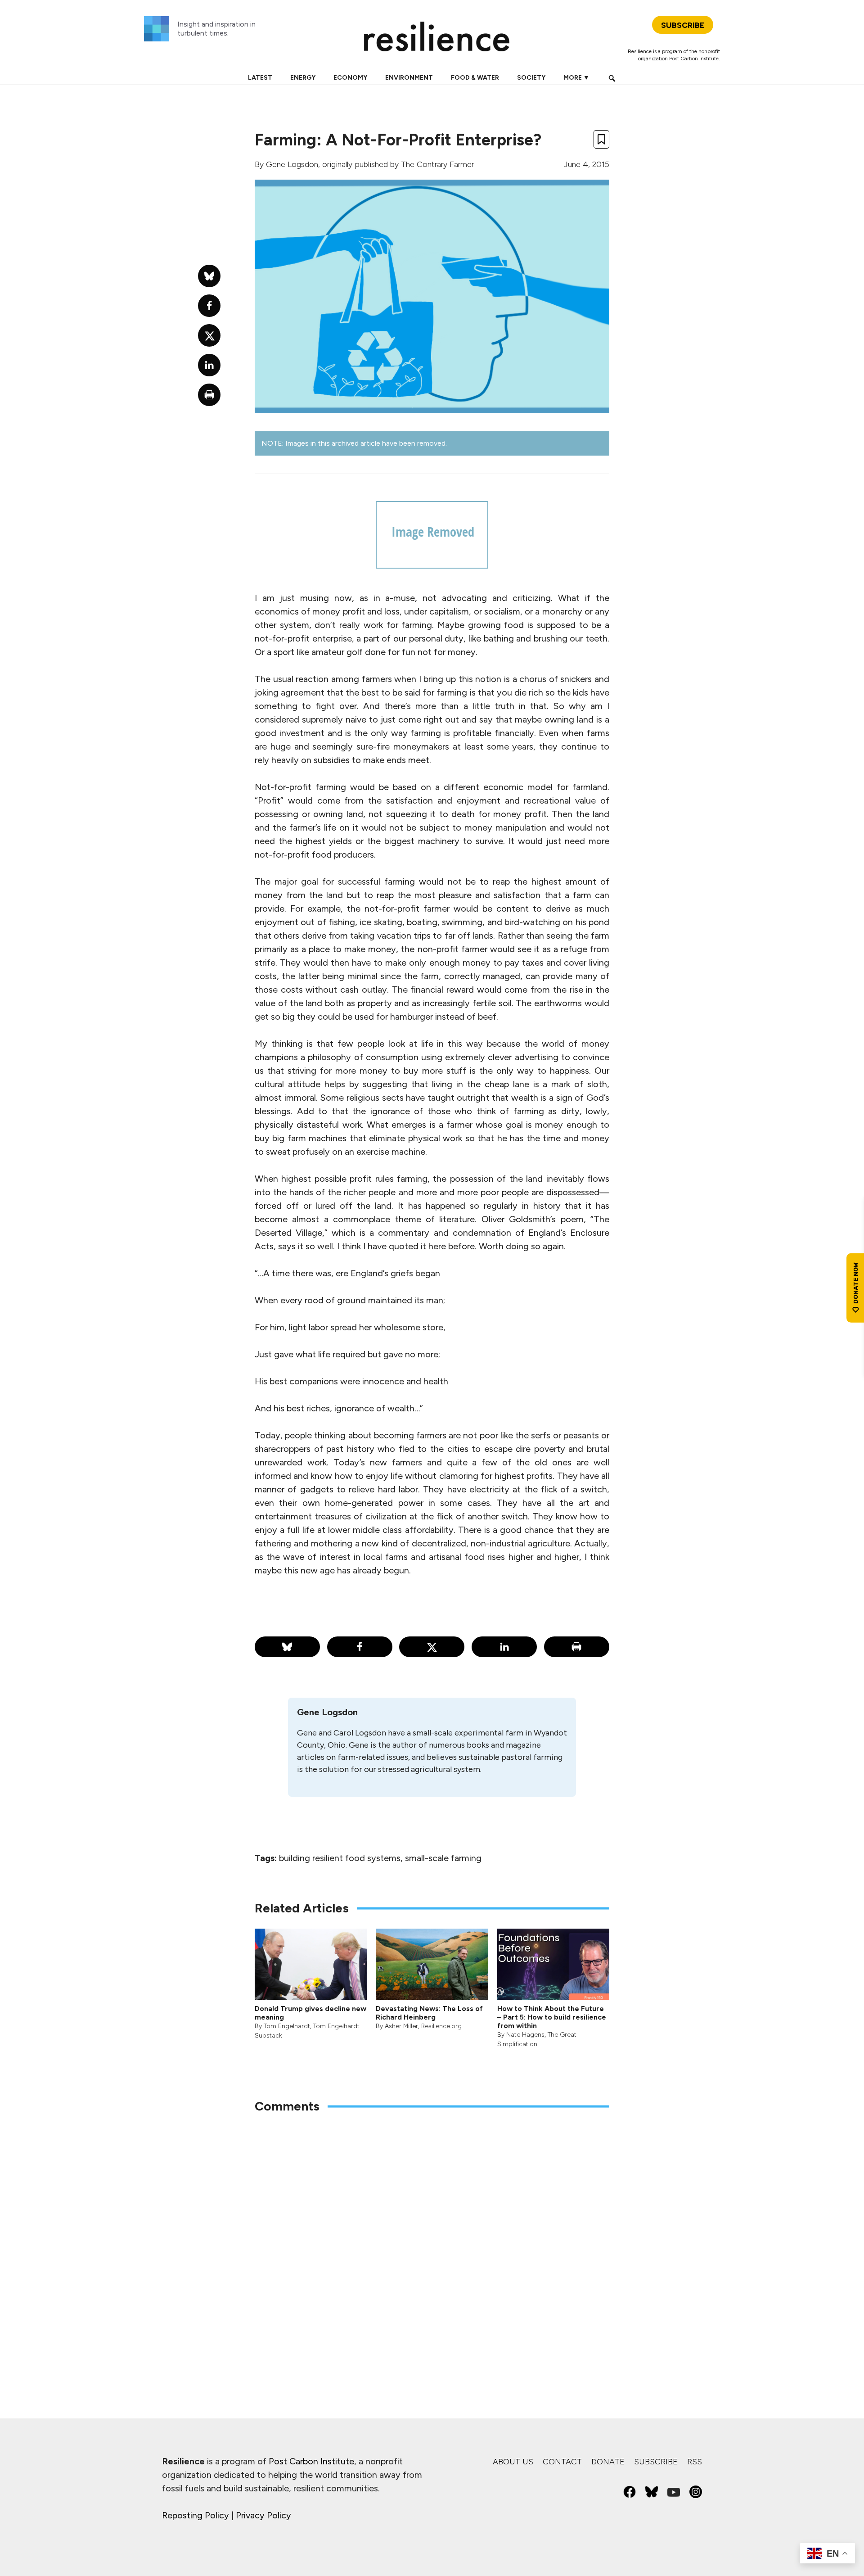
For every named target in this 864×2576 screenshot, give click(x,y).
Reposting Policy (196, 2515)
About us (513, 2462)
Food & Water (475, 78)
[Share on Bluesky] (287, 1647)
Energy (303, 78)
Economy (350, 78)
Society (531, 78)
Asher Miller (401, 2026)
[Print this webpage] (577, 1647)
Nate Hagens (525, 2035)
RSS (695, 2462)
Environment (409, 78)
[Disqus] (432, 2239)
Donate (608, 2462)
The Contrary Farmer (437, 164)
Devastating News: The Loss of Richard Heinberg (429, 2013)
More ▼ (576, 78)
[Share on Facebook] (360, 1647)
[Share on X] (432, 1647)
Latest (260, 78)
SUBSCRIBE (683, 25)
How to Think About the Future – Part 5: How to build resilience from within (552, 2017)
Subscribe (656, 2462)
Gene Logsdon (292, 164)
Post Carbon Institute (694, 59)
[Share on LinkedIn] (504, 1647)
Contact (562, 2462)
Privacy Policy (263, 2515)
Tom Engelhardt (287, 2026)
